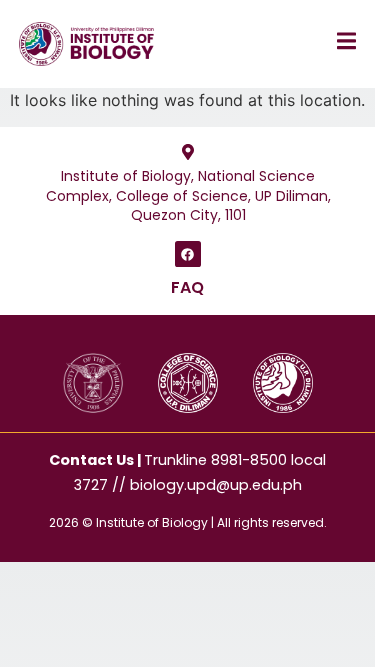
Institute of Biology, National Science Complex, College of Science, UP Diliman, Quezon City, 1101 (187, 195)
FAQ (187, 287)
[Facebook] (188, 254)
